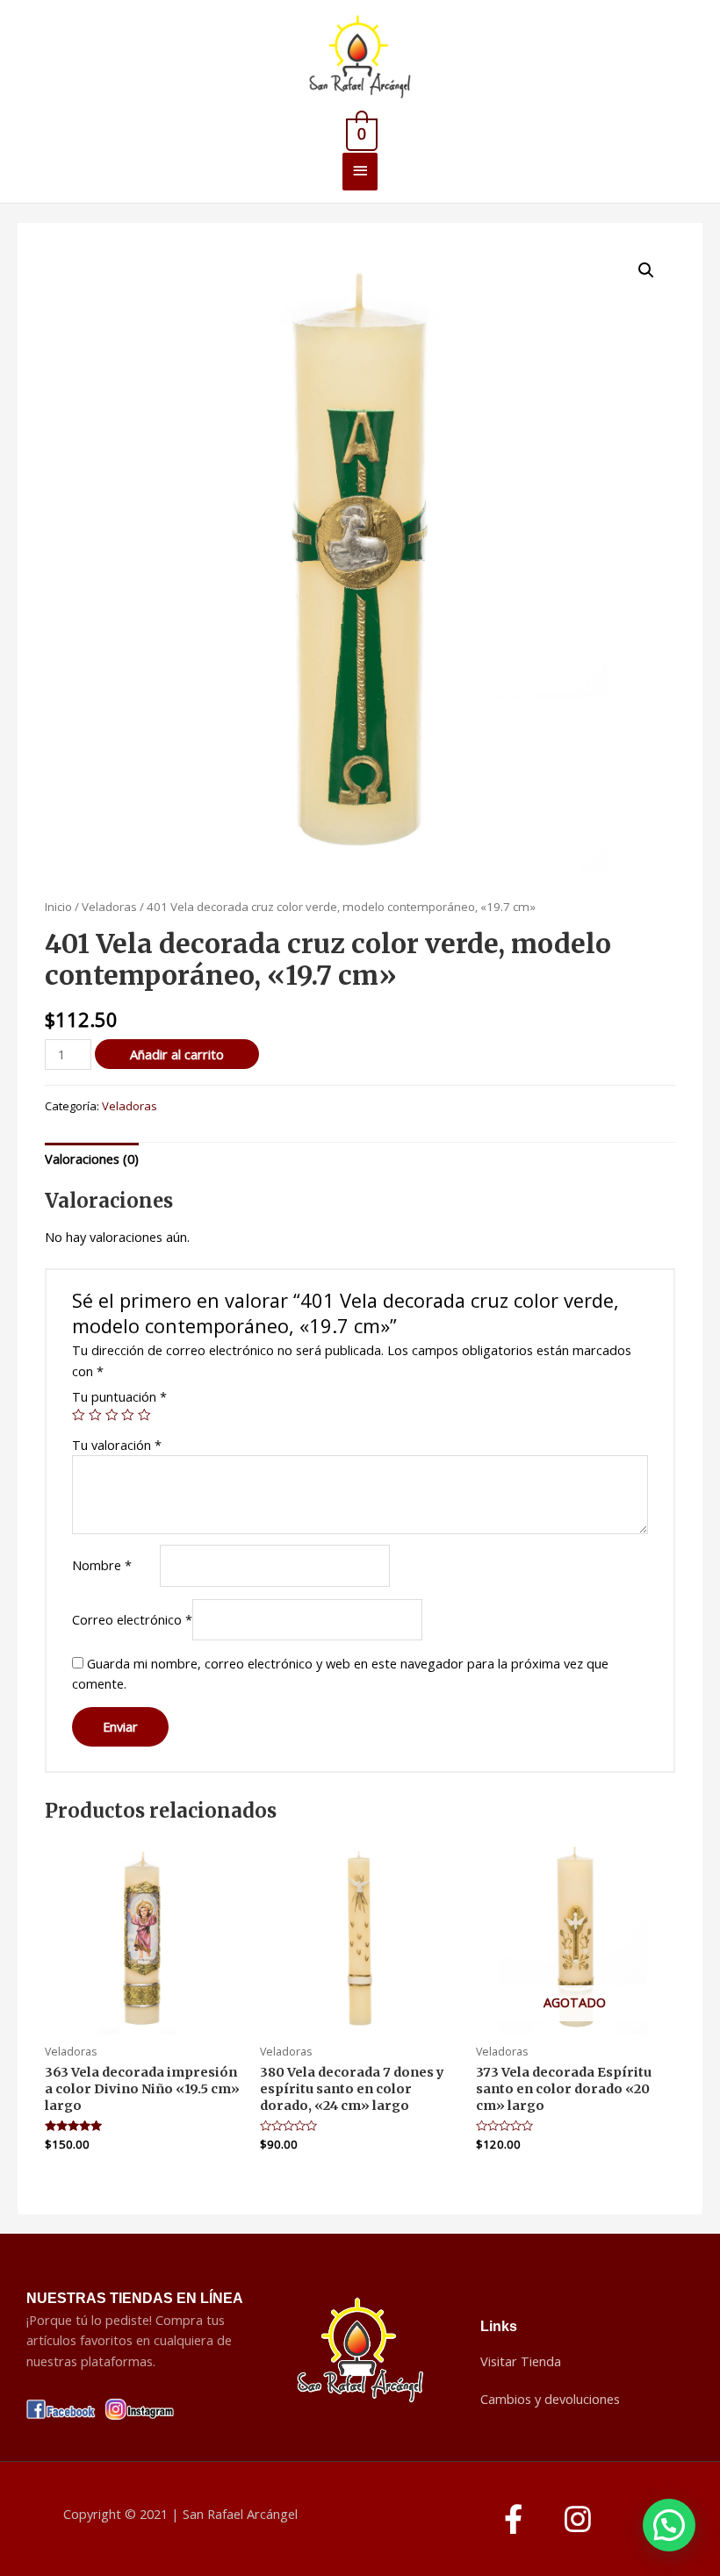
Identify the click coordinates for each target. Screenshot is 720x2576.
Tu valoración (117, 1445)
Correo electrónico (132, 1619)
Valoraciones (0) (92, 1159)
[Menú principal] (360, 172)
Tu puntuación (119, 1396)
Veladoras (109, 907)
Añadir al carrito (177, 1054)
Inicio (58, 907)
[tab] (92, 1159)
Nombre (102, 1565)
